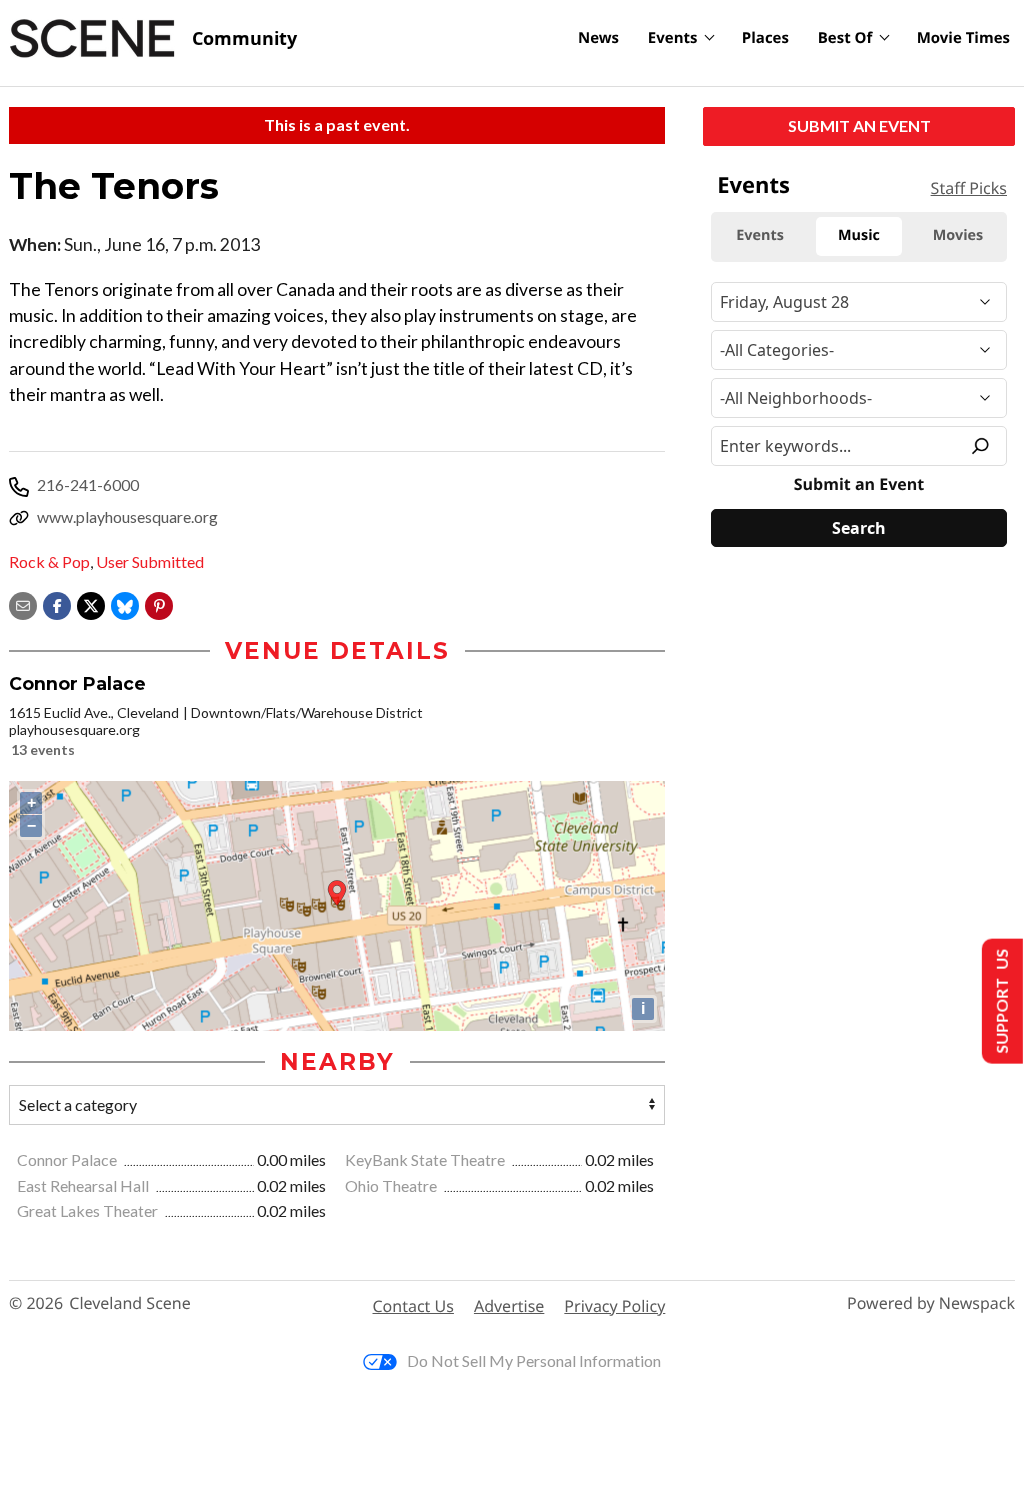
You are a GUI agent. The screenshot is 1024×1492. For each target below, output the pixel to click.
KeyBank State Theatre (426, 1159)
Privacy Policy (614, 1306)
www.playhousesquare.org (127, 516)
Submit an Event (859, 125)
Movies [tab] (958, 235)
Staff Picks (969, 188)
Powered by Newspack (931, 1303)
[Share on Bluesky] (125, 603)
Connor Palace (68, 1159)
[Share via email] (23, 603)
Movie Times (963, 38)
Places (765, 38)
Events (673, 38)
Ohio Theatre (392, 1185)
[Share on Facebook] (57, 603)
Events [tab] (760, 235)
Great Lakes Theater (89, 1210)
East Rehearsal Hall (84, 1185)
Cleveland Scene (130, 1303)
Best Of (845, 38)
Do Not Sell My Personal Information (534, 1360)
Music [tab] (859, 235)
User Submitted (150, 561)
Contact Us (413, 1306)
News (598, 38)
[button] (159, 603)
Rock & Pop (49, 561)
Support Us (1000, 1001)
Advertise (509, 1306)
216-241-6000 (88, 484)
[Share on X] (91, 603)
